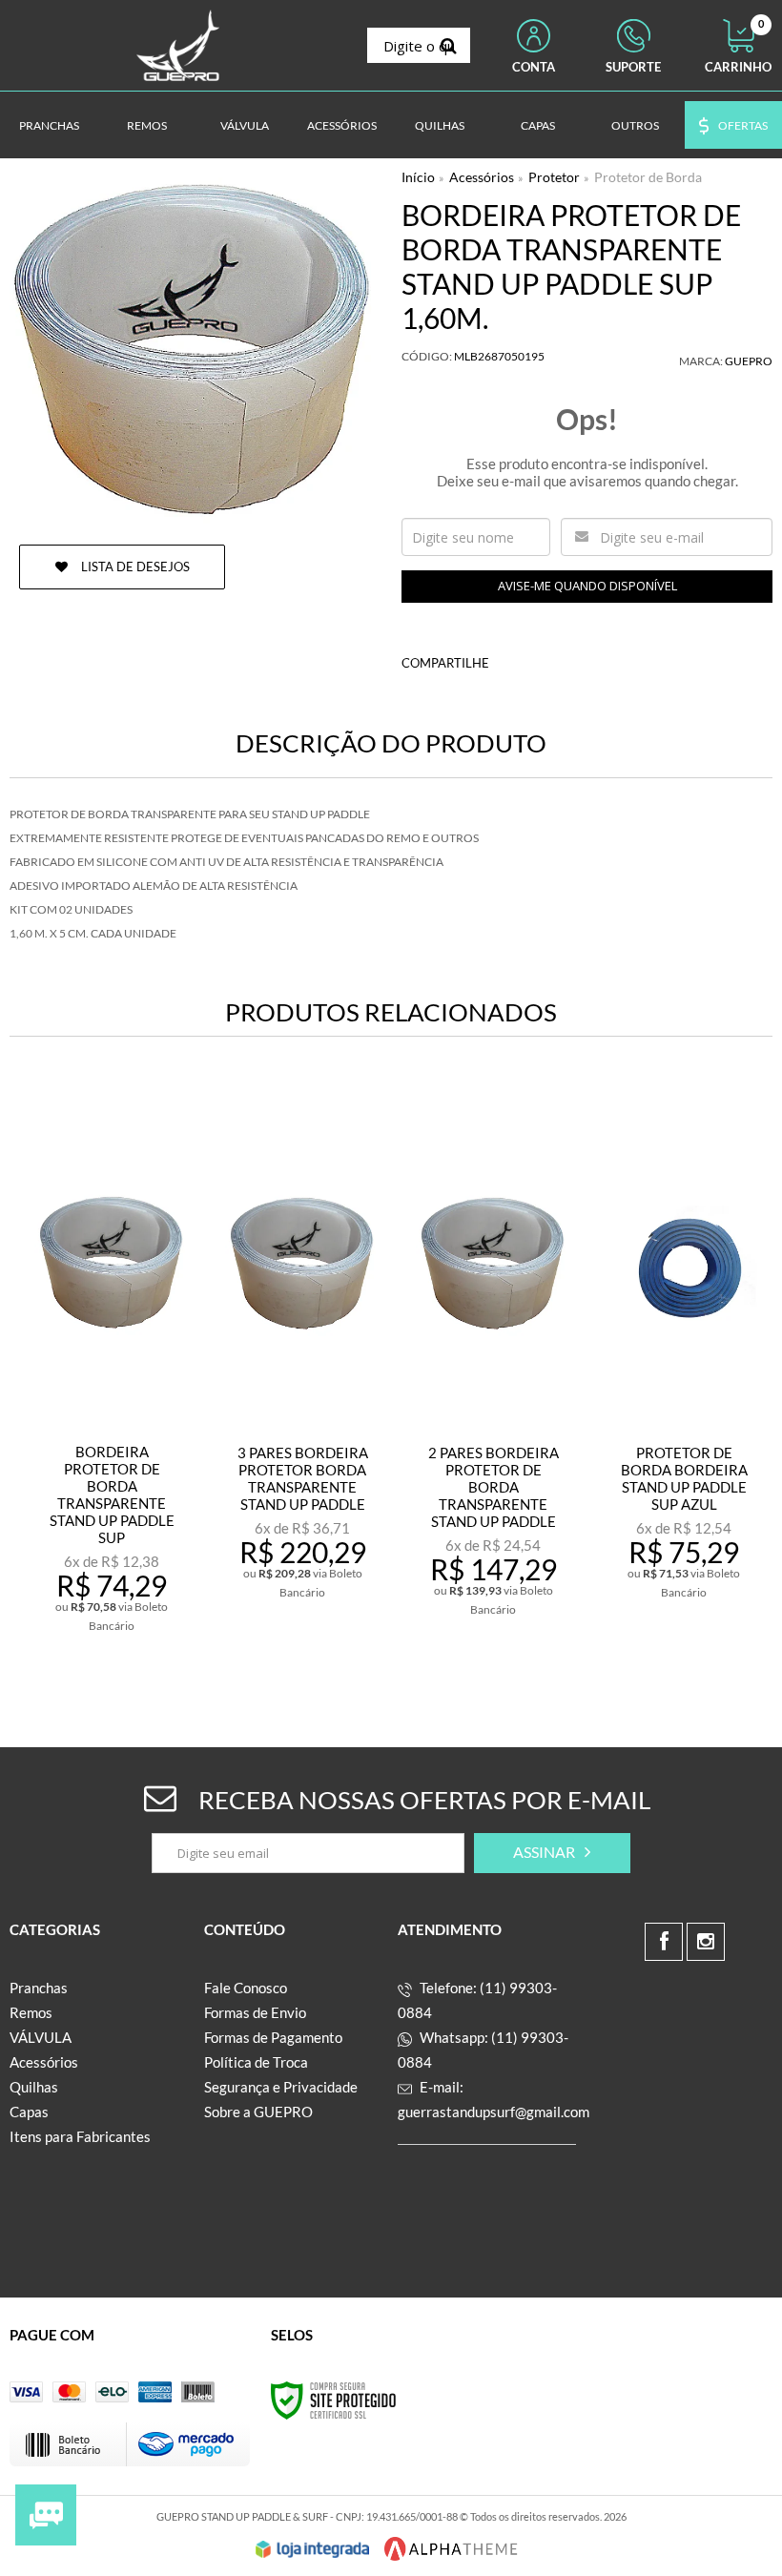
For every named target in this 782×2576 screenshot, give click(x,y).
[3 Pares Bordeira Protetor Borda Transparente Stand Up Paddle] (302, 1370)
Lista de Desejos (134, 567)
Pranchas (39, 1988)
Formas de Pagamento (273, 2037)
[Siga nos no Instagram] (706, 1942)
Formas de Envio (255, 2012)
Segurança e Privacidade (281, 2087)
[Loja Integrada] (313, 2549)
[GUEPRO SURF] (178, 45)
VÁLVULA (41, 2037)
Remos (31, 2012)
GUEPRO (749, 361)
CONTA (534, 67)
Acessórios (482, 177)
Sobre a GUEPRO (258, 2112)
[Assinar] (552, 1853)
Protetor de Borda (648, 177)
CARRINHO (738, 47)
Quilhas (34, 2087)
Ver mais (154, 1625)
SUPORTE (633, 67)
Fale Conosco (246, 1988)
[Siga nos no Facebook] (664, 1942)
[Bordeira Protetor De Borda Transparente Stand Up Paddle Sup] (112, 1370)
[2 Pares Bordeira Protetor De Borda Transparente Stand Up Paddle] (493, 1370)
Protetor (554, 177)
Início (418, 177)
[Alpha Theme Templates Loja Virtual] (451, 2549)
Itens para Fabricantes (80, 2136)
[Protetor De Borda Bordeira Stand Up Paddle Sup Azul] (684, 1370)
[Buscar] (449, 45)
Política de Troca (256, 2062)
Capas (29, 2112)
